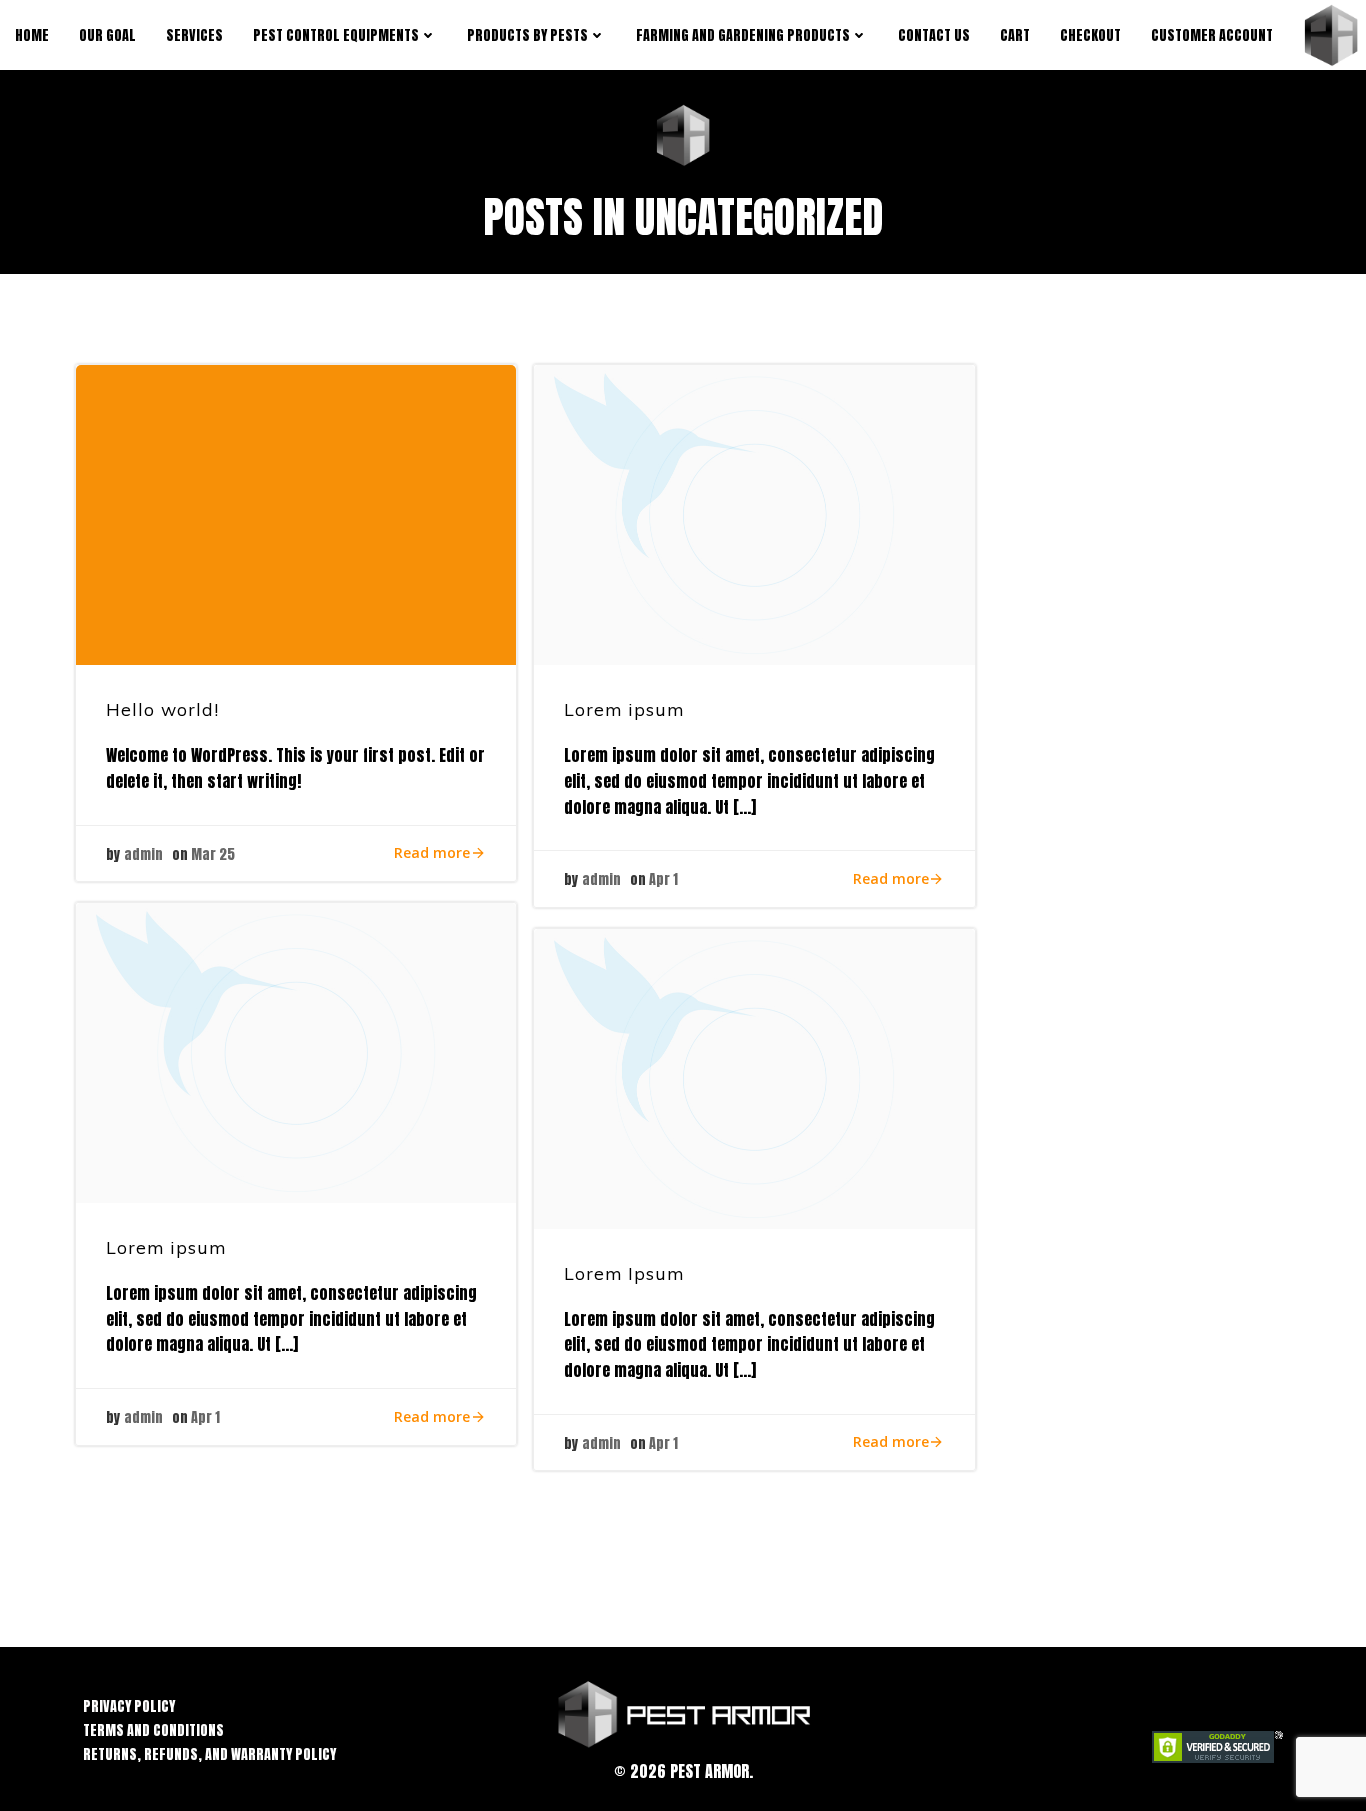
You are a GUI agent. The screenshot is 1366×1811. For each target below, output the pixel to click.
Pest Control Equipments (336, 35)
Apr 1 (663, 879)
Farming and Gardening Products (743, 35)
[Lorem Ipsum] (754, 1078)
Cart (1015, 35)
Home (32, 35)
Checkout (1090, 35)
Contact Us (934, 35)
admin (143, 854)
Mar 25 (213, 854)
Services (194, 35)
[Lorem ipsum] (754, 514)
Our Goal (107, 35)
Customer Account (1212, 35)
